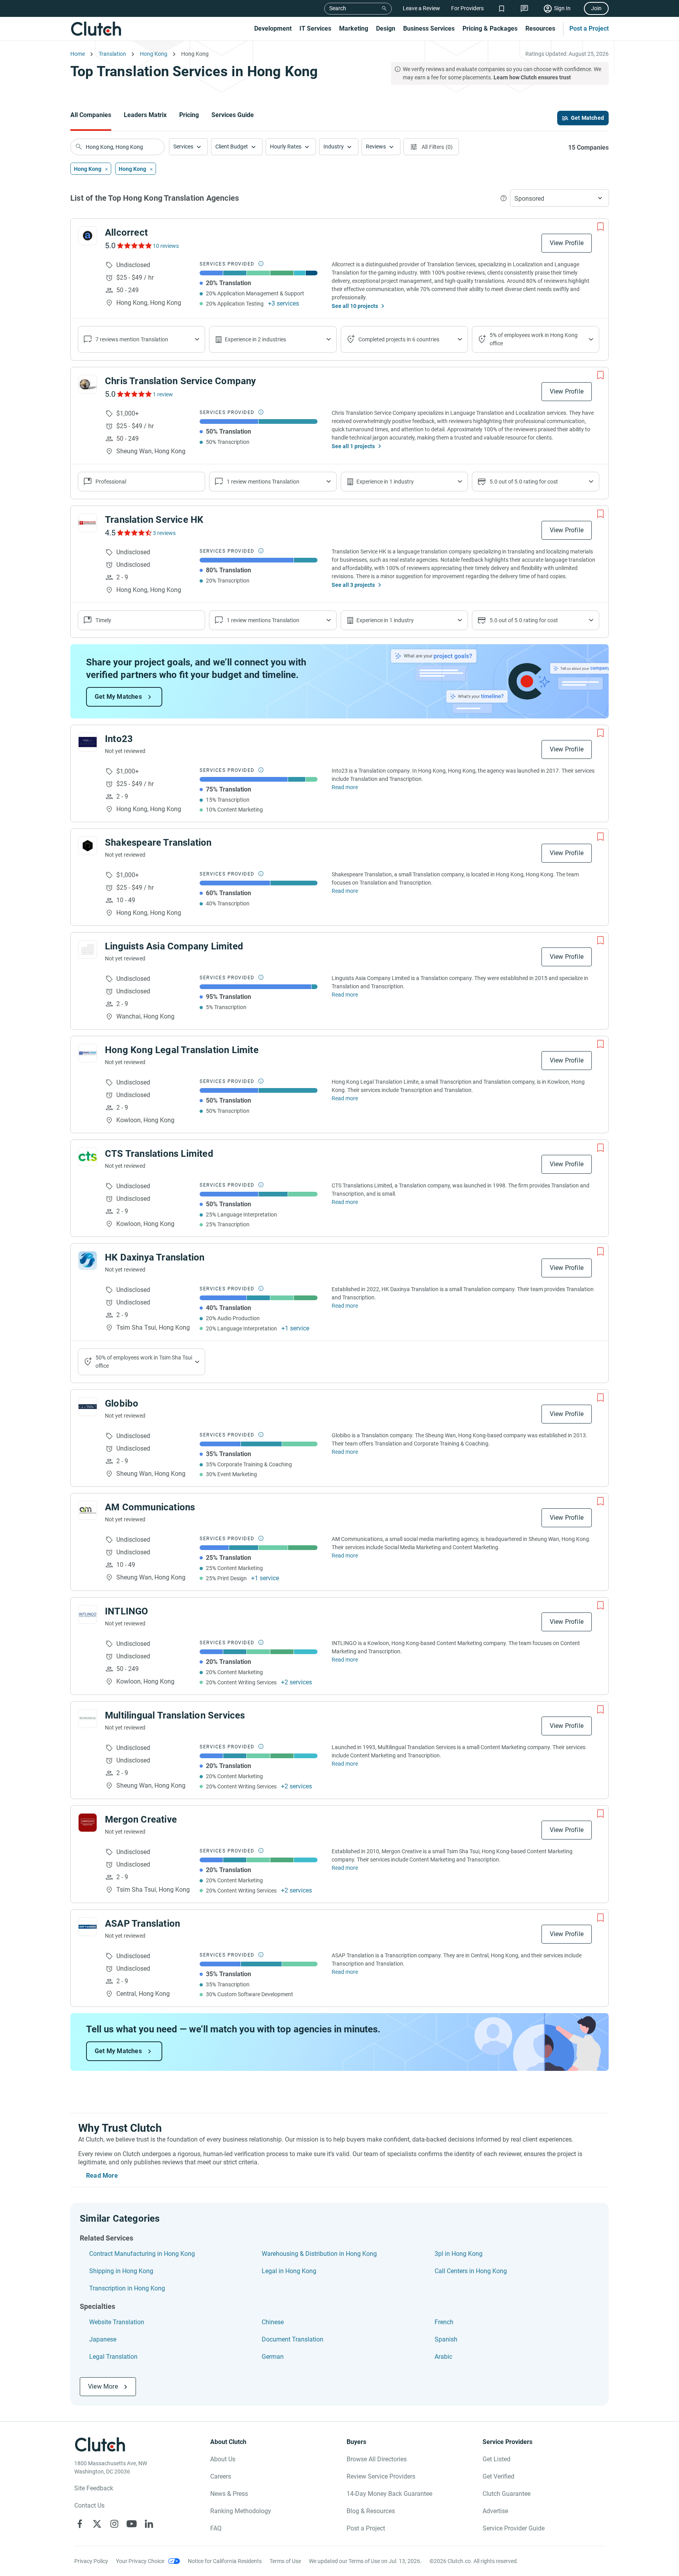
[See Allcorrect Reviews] (134, 246)
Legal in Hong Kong (289, 2271)
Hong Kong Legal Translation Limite (182, 1050)
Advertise (495, 2511)
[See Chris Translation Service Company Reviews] (134, 394)
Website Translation (117, 2322)
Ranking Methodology (241, 2511)
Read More (102, 2176)
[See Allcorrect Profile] (88, 236)
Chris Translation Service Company (181, 381)
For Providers (467, 8)
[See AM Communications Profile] (88, 1510)
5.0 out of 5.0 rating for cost (524, 482)
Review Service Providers (381, 2476)
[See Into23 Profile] (88, 742)
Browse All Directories (377, 2459)
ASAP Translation (142, 1924)
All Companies (91, 115)
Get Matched (587, 118)
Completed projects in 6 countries (399, 339)
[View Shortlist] (502, 8)
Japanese (103, 2339)
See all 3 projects (353, 585)
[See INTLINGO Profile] (88, 1614)
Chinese (273, 2322)
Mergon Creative (141, 1819)
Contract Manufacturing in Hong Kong (142, 2254)
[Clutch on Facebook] (80, 2524)
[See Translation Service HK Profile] (88, 523)
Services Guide (233, 115)
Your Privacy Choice (140, 2561)
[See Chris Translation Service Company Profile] (88, 384)
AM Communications (150, 1507)
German (273, 2357)
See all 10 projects (355, 306)
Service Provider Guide (514, 2528)
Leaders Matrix (145, 115)
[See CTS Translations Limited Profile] (88, 1157)
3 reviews (164, 533)
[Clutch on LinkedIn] (149, 2524)
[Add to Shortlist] (600, 227)
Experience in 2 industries (255, 339)
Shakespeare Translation (158, 843)
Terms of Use (285, 2561)
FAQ (216, 2528)
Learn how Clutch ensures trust (532, 77)
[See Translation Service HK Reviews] (134, 533)
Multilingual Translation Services (175, 1715)
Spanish (446, 2339)
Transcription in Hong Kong (127, 2288)
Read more (345, 787)
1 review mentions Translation (263, 482)
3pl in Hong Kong (459, 2254)
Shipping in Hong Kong (121, 2271)
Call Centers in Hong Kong (471, 2271)
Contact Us (89, 2505)
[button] (188, 147)
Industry (334, 147)
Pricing (189, 115)
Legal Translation (113, 2357)
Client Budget (232, 147)
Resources (540, 28)
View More (103, 2386)
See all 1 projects (353, 446)
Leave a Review (421, 8)
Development (273, 28)
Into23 (119, 739)
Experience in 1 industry (385, 482)
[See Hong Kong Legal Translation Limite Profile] (88, 1053)
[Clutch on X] (97, 2524)
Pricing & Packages (490, 28)
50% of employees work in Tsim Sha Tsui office (144, 1362)
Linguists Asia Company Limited (174, 946)
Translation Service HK (154, 520)
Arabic (443, 2357)
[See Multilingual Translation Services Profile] (88, 1719)
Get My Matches (118, 697)
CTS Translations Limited (159, 1154)
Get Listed (496, 2459)
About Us (223, 2459)
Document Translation (293, 2339)
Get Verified (498, 2476)
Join (596, 8)
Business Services (429, 28)
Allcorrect (126, 233)
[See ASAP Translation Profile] (88, 1927)
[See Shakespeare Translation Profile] (88, 846)
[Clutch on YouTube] (132, 2524)
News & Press (229, 2494)
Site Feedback (94, 2488)
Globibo (122, 1403)
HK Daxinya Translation (155, 1257)
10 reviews (166, 246)
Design (386, 28)
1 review (163, 394)
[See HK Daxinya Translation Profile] (88, 1261)
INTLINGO (127, 1611)
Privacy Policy (91, 2561)
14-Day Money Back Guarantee (389, 2494)
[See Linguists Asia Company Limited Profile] (88, 949)
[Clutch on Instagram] (114, 2524)
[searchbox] (117, 147)
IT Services (315, 28)
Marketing (354, 28)
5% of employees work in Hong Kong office (534, 339)
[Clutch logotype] (96, 29)
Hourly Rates (286, 147)
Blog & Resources (371, 2511)
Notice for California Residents (225, 2561)
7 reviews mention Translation (132, 339)
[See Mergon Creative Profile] (88, 1823)
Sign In (562, 8)
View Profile (567, 243)
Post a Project (589, 28)
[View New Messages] (524, 8)
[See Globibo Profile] (88, 1407)
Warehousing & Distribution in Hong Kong (319, 2254)
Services (183, 147)
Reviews (376, 147)
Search (338, 8)
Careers (221, 2476)
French (444, 2322)
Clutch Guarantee (506, 2494)
